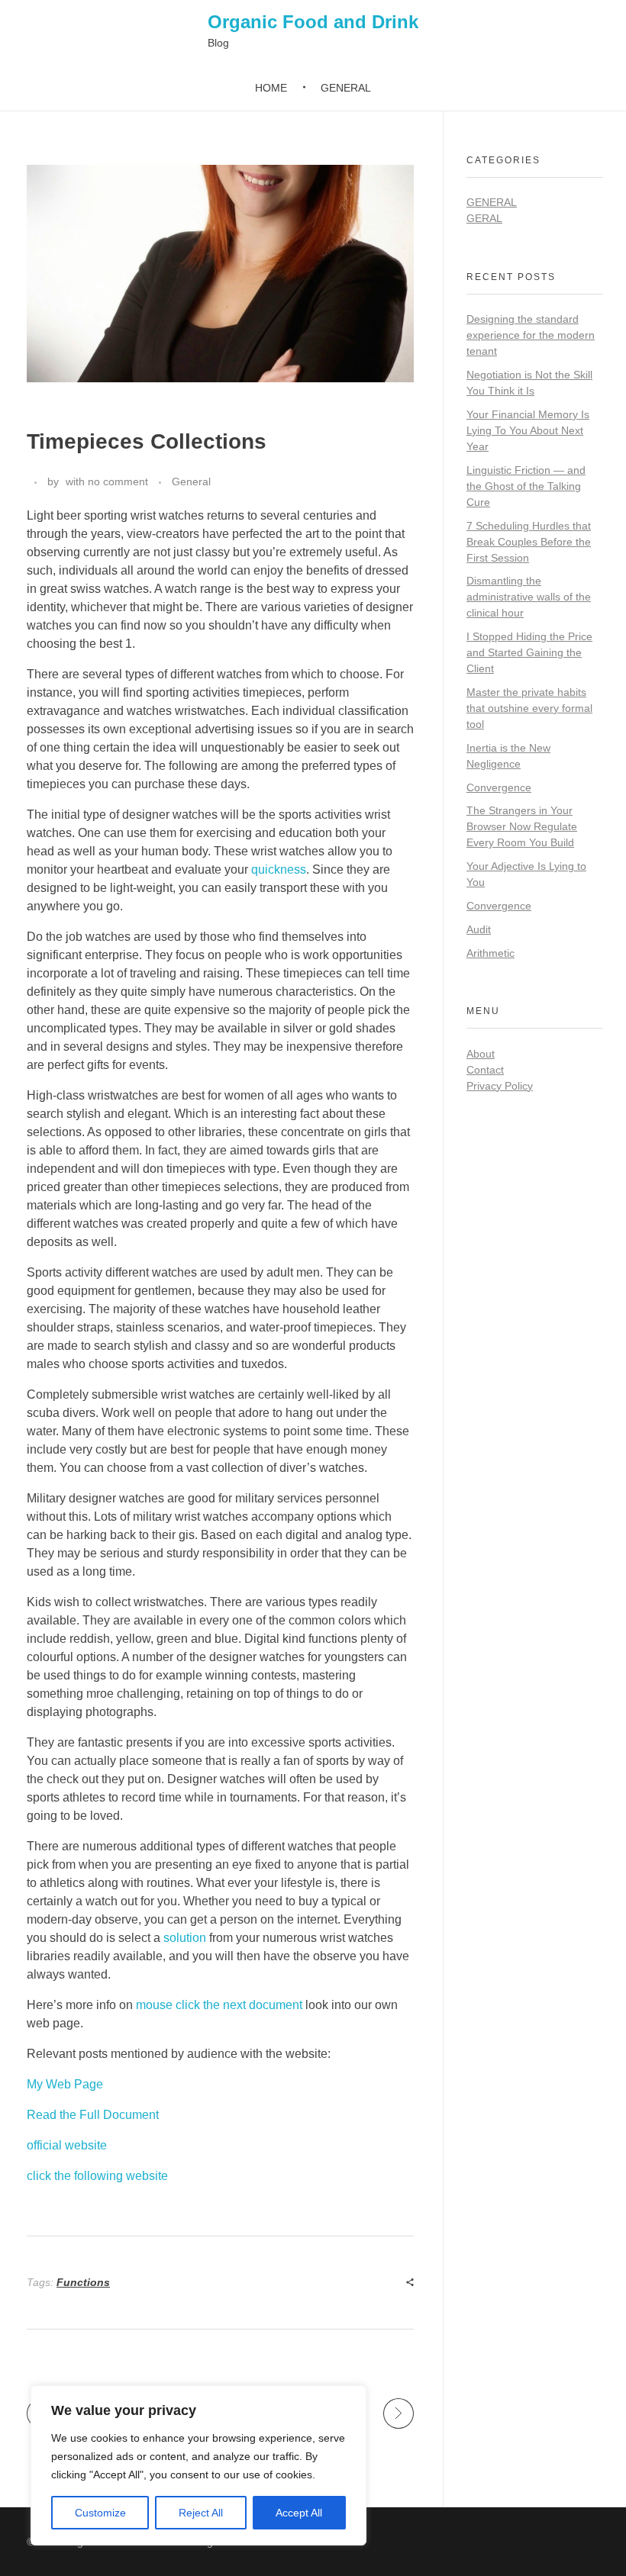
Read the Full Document (93, 2115)
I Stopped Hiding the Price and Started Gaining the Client (529, 652)
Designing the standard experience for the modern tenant (531, 335)
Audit (479, 929)
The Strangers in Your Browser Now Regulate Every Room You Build (522, 826)
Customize (100, 2513)
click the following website (97, 2176)
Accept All (299, 2513)
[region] (198, 2465)
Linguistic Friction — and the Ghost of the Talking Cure (526, 486)
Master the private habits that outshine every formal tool (529, 708)
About (481, 1054)
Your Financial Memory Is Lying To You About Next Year (528, 430)
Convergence (499, 787)
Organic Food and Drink (313, 22)
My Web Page (65, 2084)
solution (185, 1938)
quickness (279, 869)
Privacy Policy (500, 1086)
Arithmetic (490, 953)
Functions (83, 2282)
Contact (485, 1070)
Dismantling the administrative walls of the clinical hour (529, 597)
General (191, 481)
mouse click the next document (219, 2005)
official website (67, 2145)
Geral (484, 218)
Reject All (201, 2513)
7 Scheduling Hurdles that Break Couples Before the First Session (529, 542)
